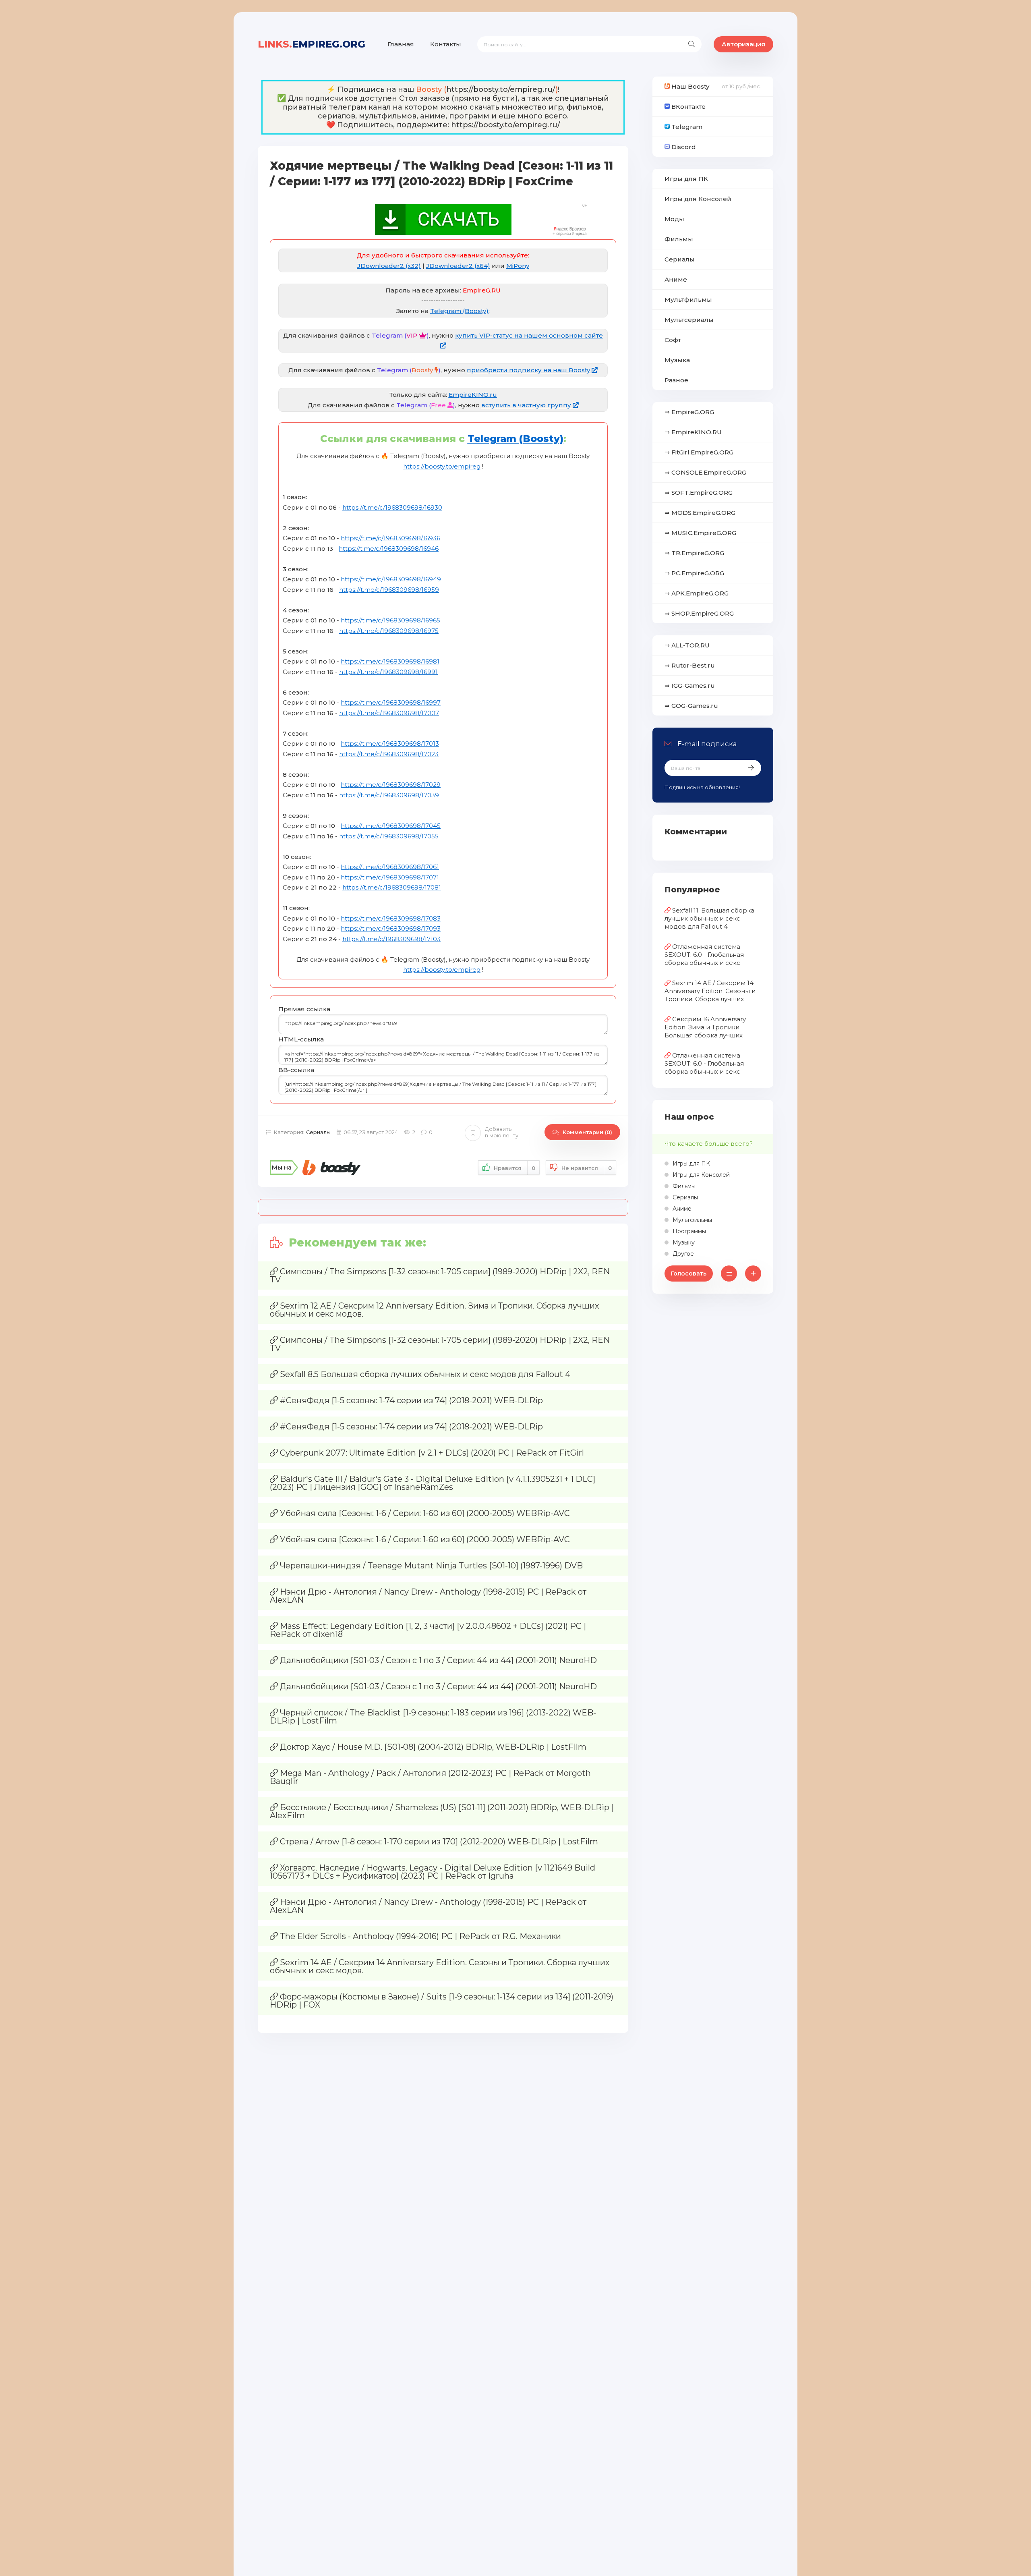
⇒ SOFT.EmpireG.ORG (699, 493)
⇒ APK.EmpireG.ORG (697, 593)
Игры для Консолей (698, 199)
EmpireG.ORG (312, 44)
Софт (673, 340)
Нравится (514, 1168)
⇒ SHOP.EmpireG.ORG (699, 613)
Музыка (677, 360)
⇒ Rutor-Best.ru (690, 665)
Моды (674, 219)
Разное (676, 380)
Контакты (446, 44)
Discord (683, 147)
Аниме (676, 279)
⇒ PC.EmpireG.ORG (694, 573)
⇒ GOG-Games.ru (691, 706)
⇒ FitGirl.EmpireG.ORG (699, 452)
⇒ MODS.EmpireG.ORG (700, 513)
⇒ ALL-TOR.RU (687, 645)
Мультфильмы (688, 300)
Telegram (686, 127)
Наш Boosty (689, 86)
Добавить (502, 1132)
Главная (401, 44)
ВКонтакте (688, 107)
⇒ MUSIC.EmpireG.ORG (700, 533)
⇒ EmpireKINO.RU (693, 432)
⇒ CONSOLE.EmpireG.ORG (705, 472)
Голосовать (689, 1273)
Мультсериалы (689, 320)
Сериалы (318, 1132)
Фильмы (679, 239)
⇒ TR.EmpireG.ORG (694, 553)
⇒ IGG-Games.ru (690, 685)
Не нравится (587, 1168)
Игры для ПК (686, 179)
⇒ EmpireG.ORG (689, 412)
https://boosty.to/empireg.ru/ (501, 89)
